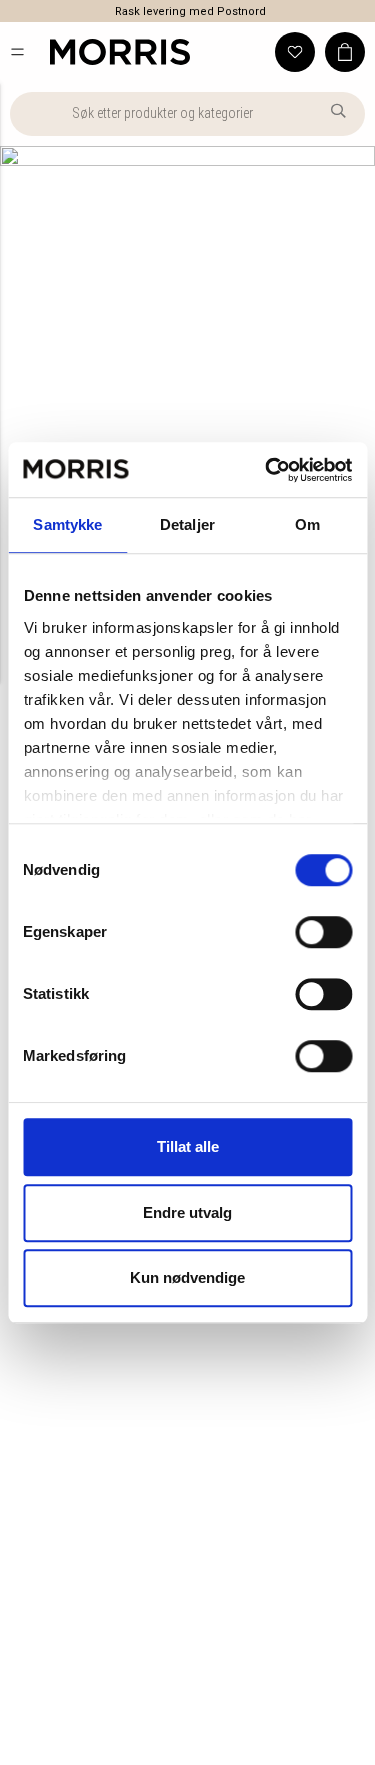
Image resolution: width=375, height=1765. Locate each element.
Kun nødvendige (187, 1277)
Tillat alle (188, 1146)
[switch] (323, 932)
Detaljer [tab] (187, 524)
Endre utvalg (187, 1212)
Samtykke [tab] (67, 524)
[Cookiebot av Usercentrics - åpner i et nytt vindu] (267, 470)
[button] (17, 51)
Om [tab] (307, 524)
